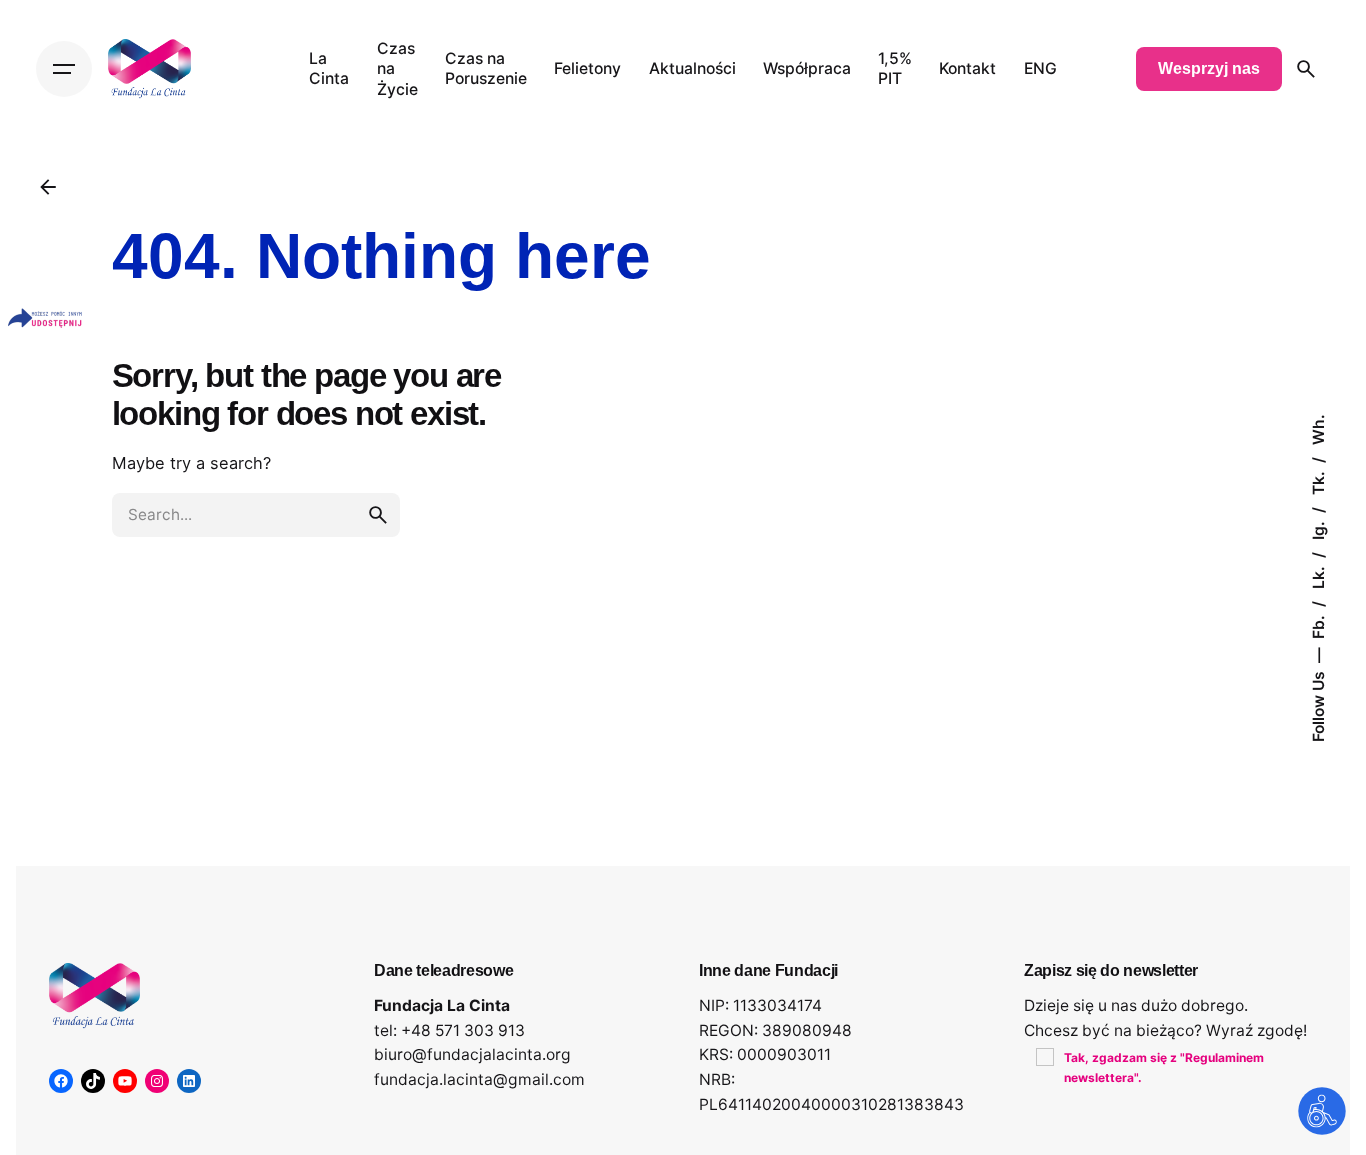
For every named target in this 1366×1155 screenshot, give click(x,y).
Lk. (1317, 575)
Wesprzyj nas (1209, 68)
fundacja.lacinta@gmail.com (479, 1079)
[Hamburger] (64, 69)
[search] (378, 515)
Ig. (1317, 528)
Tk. (1317, 481)
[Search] (1306, 69)
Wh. (1317, 429)
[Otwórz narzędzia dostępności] (1322, 1111)
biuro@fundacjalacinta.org (472, 1054)
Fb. (1317, 625)
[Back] (48, 187)
